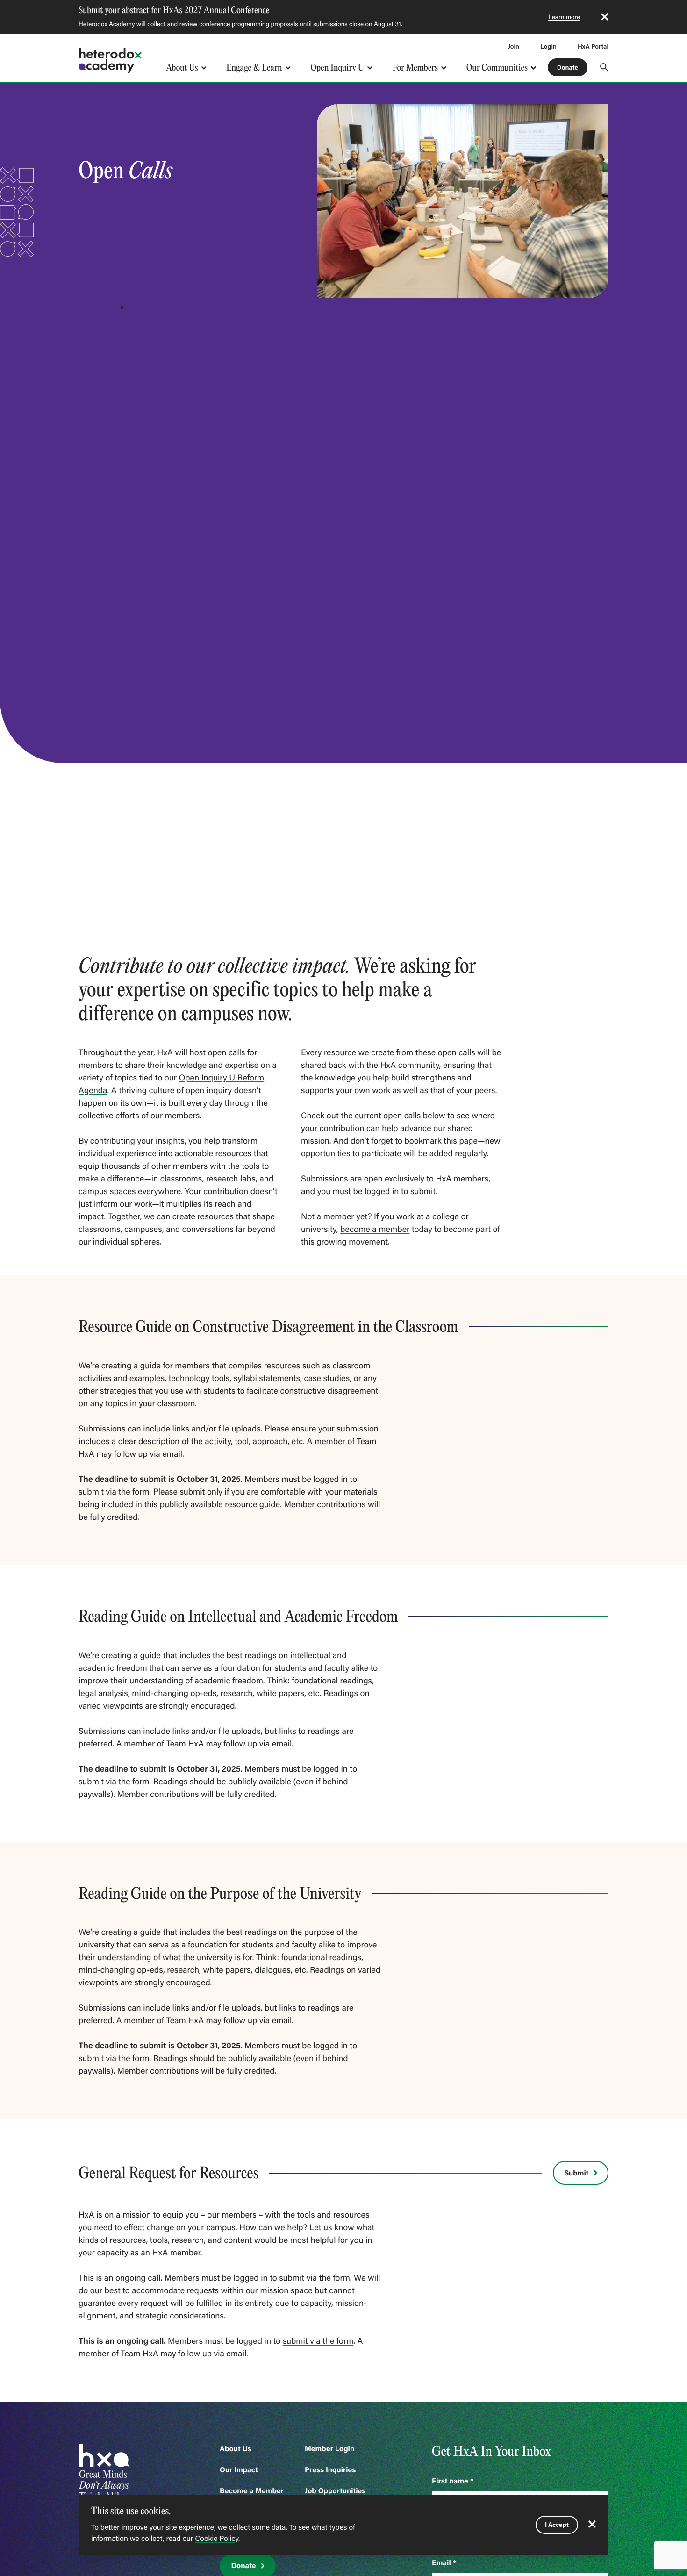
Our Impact (239, 2470)
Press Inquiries (330, 2470)
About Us (182, 68)
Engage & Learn (254, 68)
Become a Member (252, 2491)
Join (514, 46)
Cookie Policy (217, 2539)
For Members (415, 68)
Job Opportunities (335, 2491)
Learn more (564, 17)
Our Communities (497, 68)
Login (548, 46)
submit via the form (318, 2340)
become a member (375, 1229)
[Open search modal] (604, 67)
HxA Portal (593, 46)
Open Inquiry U (338, 68)
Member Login (329, 2449)
